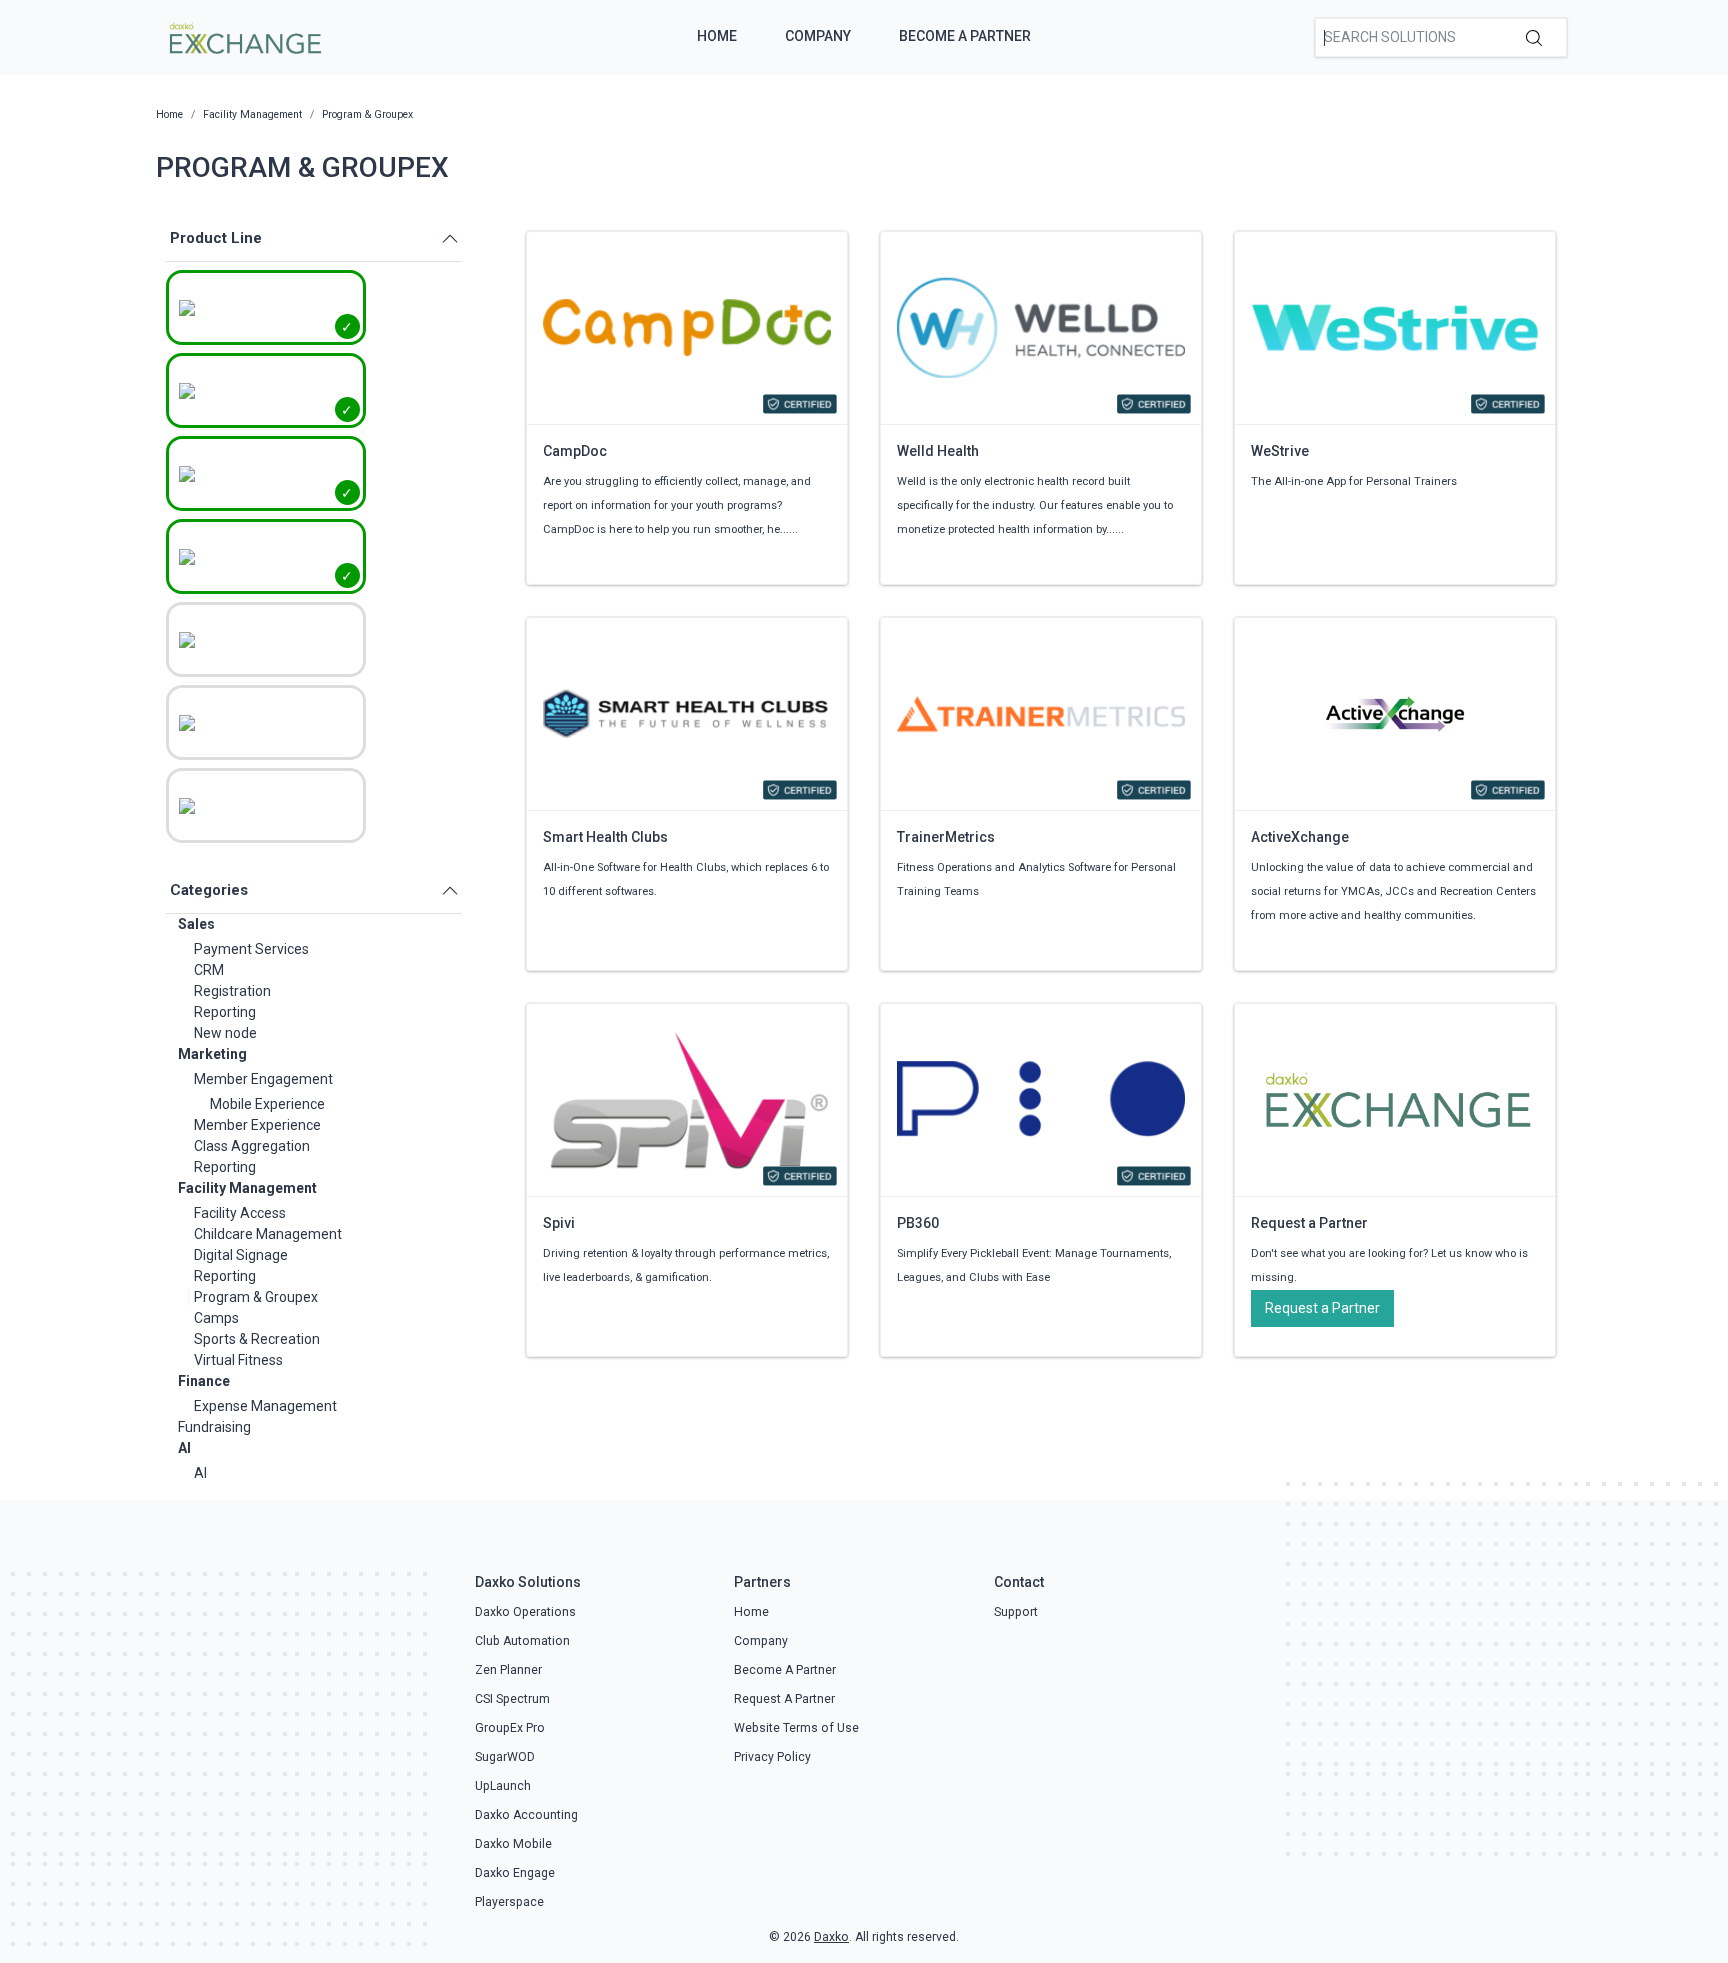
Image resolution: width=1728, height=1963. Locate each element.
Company (818, 36)
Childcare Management (268, 1234)
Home (717, 36)
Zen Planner (508, 1670)
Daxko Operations (525, 1612)
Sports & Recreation (257, 1339)
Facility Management (247, 1188)
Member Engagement (263, 1079)
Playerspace (509, 1902)
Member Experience (257, 1125)
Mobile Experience (267, 1104)
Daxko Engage (515, 1873)
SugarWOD (505, 1757)
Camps (216, 1318)
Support (1016, 1612)
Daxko (831, 1937)
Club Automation (522, 1641)
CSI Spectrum (512, 1699)
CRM (209, 970)
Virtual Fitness (238, 1360)
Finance (204, 1381)
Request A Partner (784, 1699)
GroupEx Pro (510, 1728)
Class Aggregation (252, 1146)
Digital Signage (241, 1255)
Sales (196, 924)
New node (225, 1033)
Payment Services (251, 949)
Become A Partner (965, 36)
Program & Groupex (256, 1297)
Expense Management (265, 1406)
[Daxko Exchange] (243, 36)
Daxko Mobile (513, 1844)
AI (184, 1448)
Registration (232, 991)
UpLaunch (503, 1786)
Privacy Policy (772, 1757)
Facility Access (240, 1213)
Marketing (212, 1054)
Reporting (225, 1012)
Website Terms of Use (796, 1728)
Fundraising (214, 1427)
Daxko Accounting (526, 1815)
